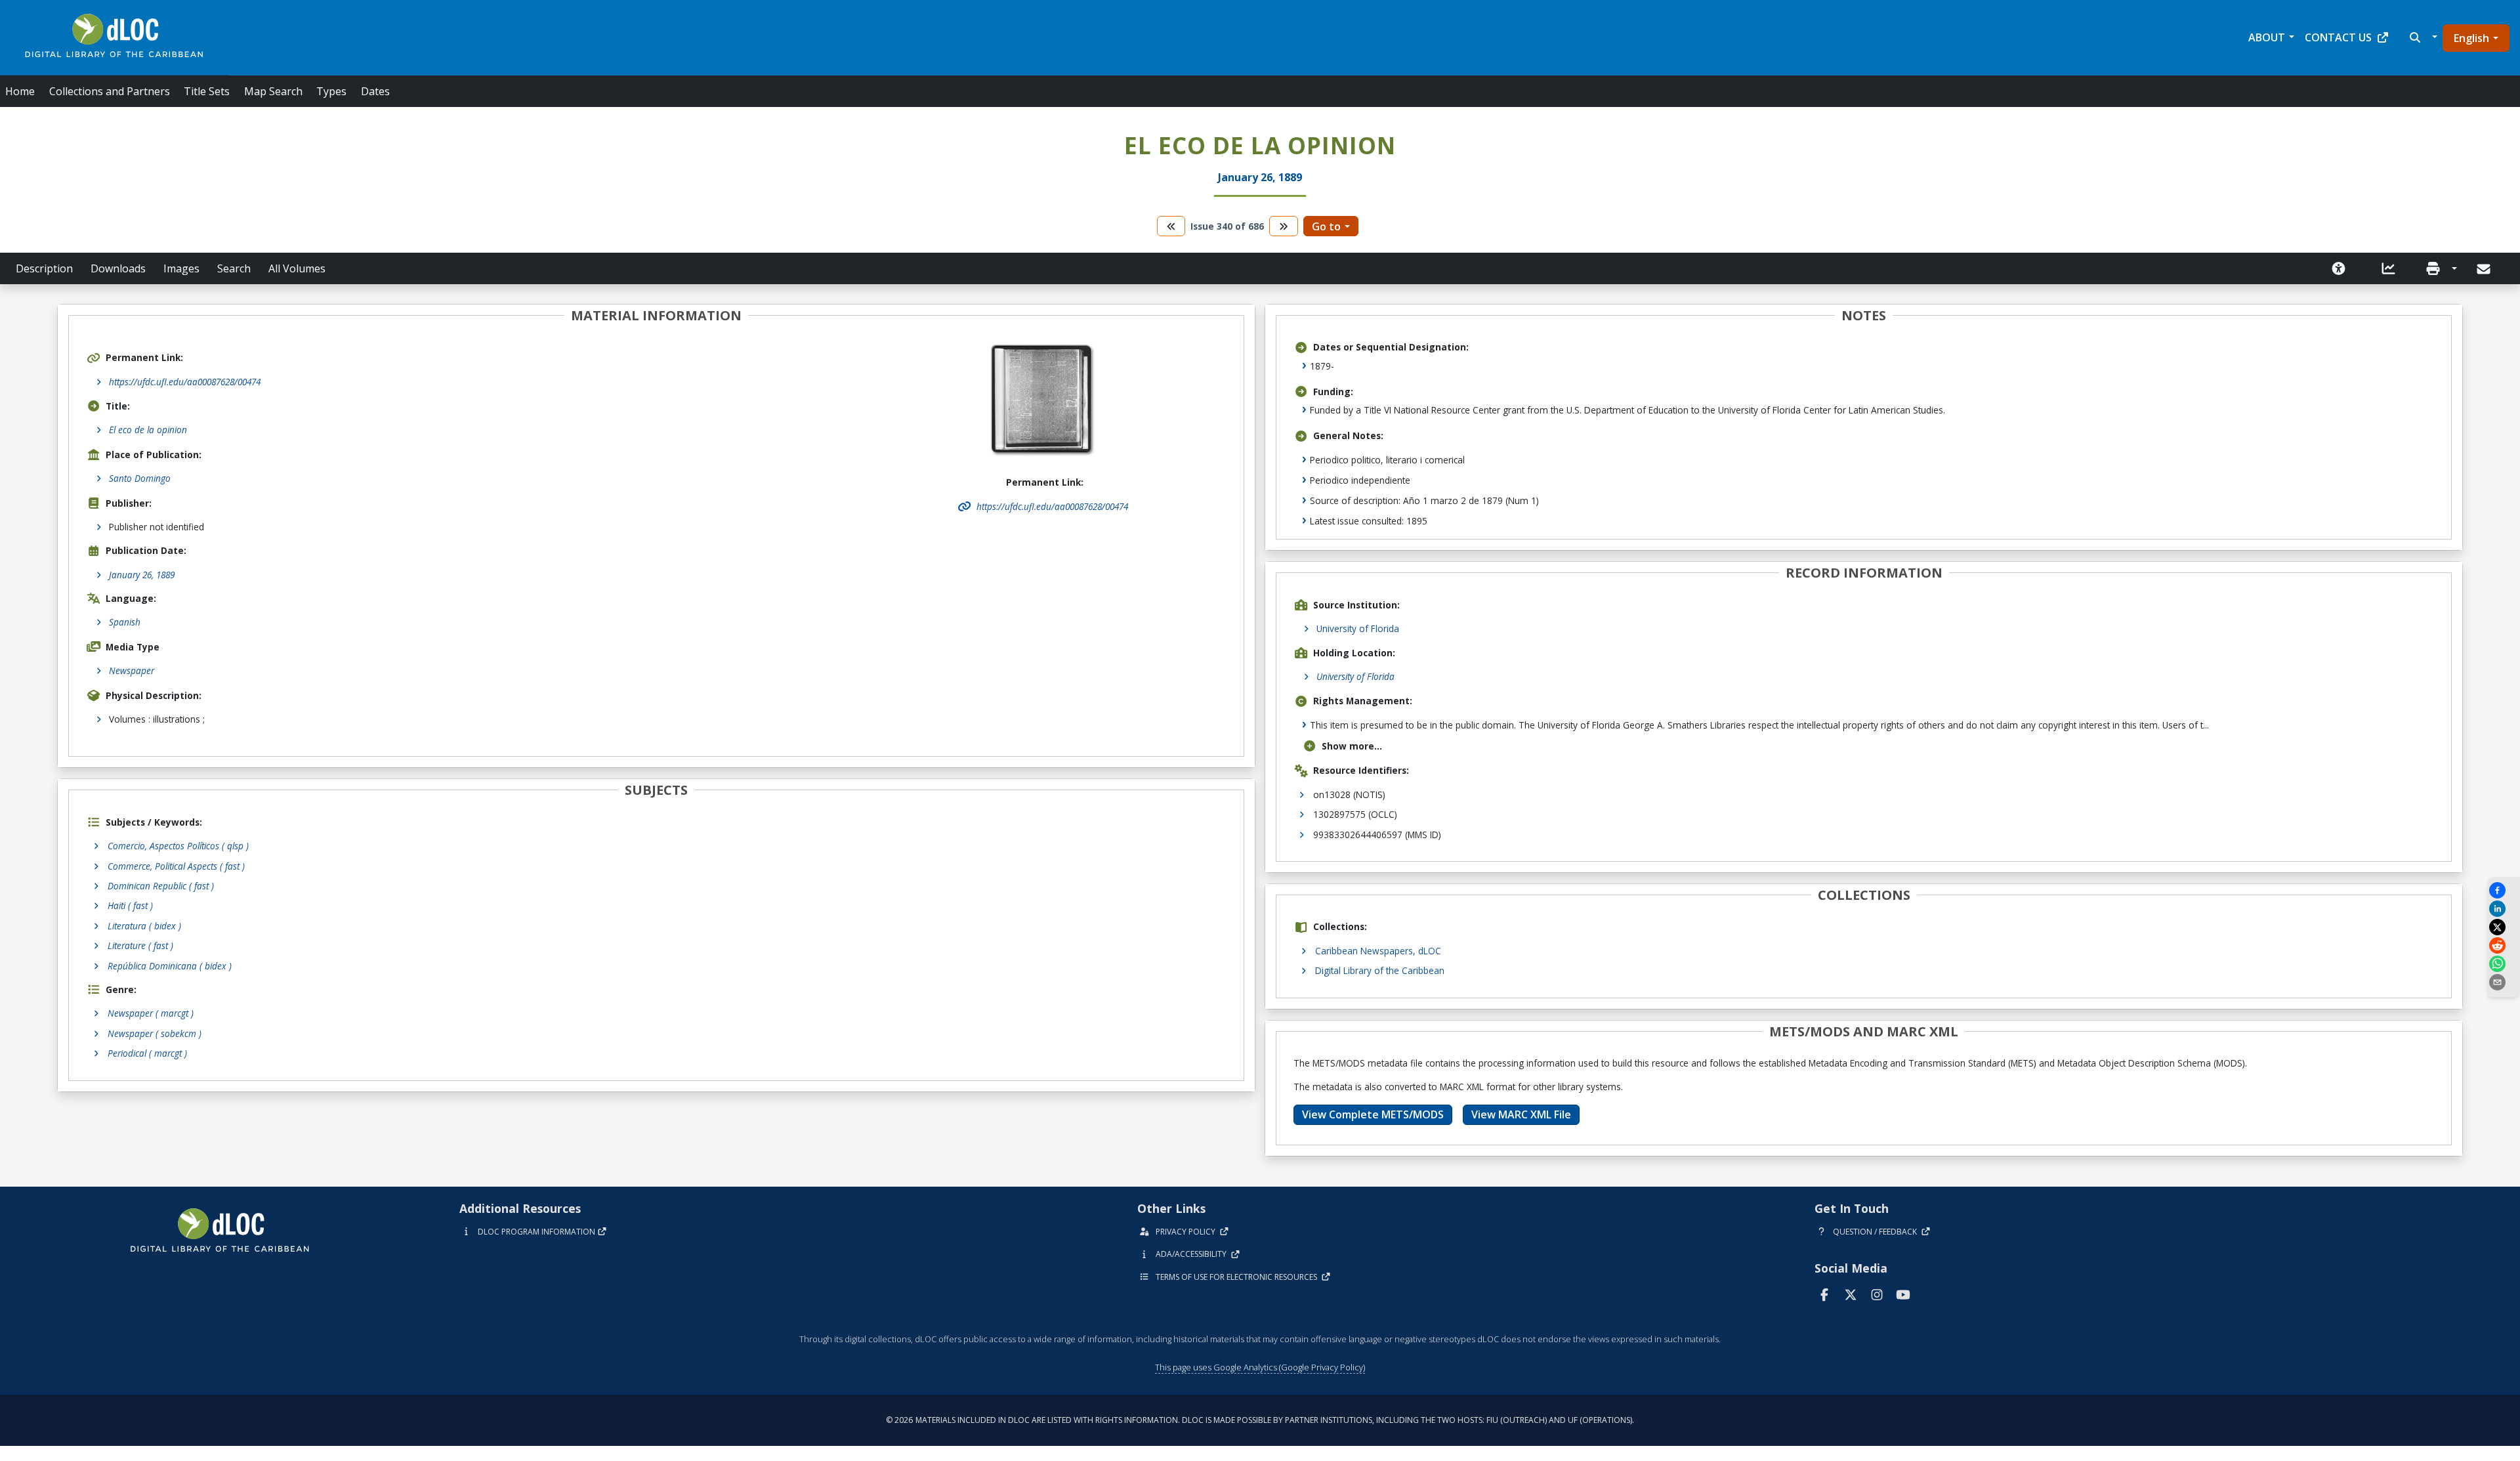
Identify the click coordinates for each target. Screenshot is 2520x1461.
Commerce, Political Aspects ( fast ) (176, 866)
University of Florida (1358, 628)
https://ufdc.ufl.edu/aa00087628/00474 (185, 382)
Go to (1326, 226)
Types (331, 91)
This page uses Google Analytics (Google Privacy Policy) (1260, 1367)
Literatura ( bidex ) (144, 926)
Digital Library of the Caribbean (1380, 970)
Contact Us (2338, 37)
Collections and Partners (110, 91)
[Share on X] (2504, 927)
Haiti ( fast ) (130, 905)
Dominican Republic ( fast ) (161, 886)
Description (44, 268)
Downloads (118, 268)
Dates (375, 91)
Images (181, 268)
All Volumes (297, 268)
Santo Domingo (140, 478)
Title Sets (207, 91)
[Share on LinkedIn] (2504, 909)
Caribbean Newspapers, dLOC (1378, 951)
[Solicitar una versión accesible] (2339, 268)
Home (20, 91)
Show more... (1352, 746)
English (2471, 38)
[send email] (2504, 982)
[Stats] (2389, 268)
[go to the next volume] (1284, 226)
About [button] (2267, 37)
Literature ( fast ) (140, 945)
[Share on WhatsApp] (2504, 964)
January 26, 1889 (142, 575)
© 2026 (1260, 1420)
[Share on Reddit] (2504, 945)
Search (234, 268)
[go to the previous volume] (1171, 226)
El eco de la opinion (148, 430)
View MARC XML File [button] (1521, 1114)
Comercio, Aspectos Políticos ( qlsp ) (178, 846)
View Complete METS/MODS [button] (1373, 1114)
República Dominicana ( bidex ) (170, 966)
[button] (2422, 37)
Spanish (125, 622)
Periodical (147, 1053)
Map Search (273, 91)
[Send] (2485, 269)
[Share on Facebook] (2504, 890)
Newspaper (132, 670)
